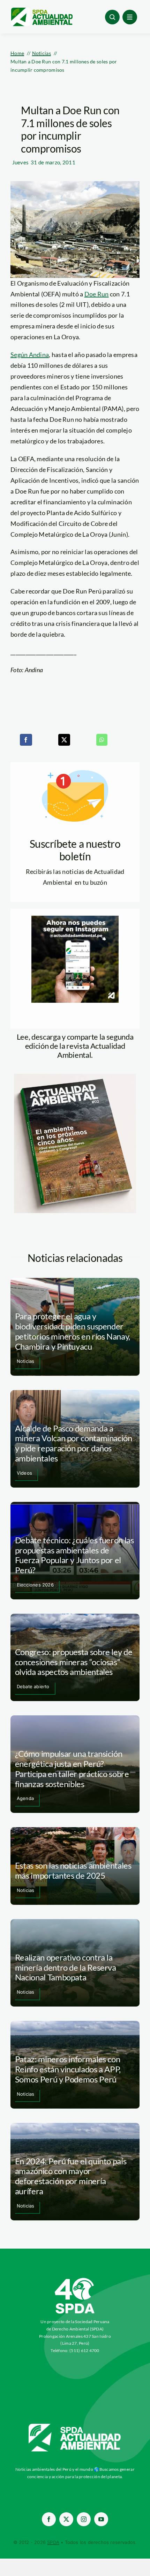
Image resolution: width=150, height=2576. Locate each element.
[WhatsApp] (102, 740)
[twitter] (66, 2519)
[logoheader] (42, 10)
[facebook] (49, 2519)
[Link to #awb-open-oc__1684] (130, 17)
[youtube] (101, 2519)
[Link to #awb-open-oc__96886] (112, 17)
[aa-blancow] (75, 2426)
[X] (64, 740)
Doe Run (97, 294)
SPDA (53, 2542)
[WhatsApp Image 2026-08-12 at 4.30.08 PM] (75, 1077)
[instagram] (84, 2519)
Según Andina (30, 355)
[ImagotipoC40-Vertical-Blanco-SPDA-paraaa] (75, 2280)
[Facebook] (26, 740)
